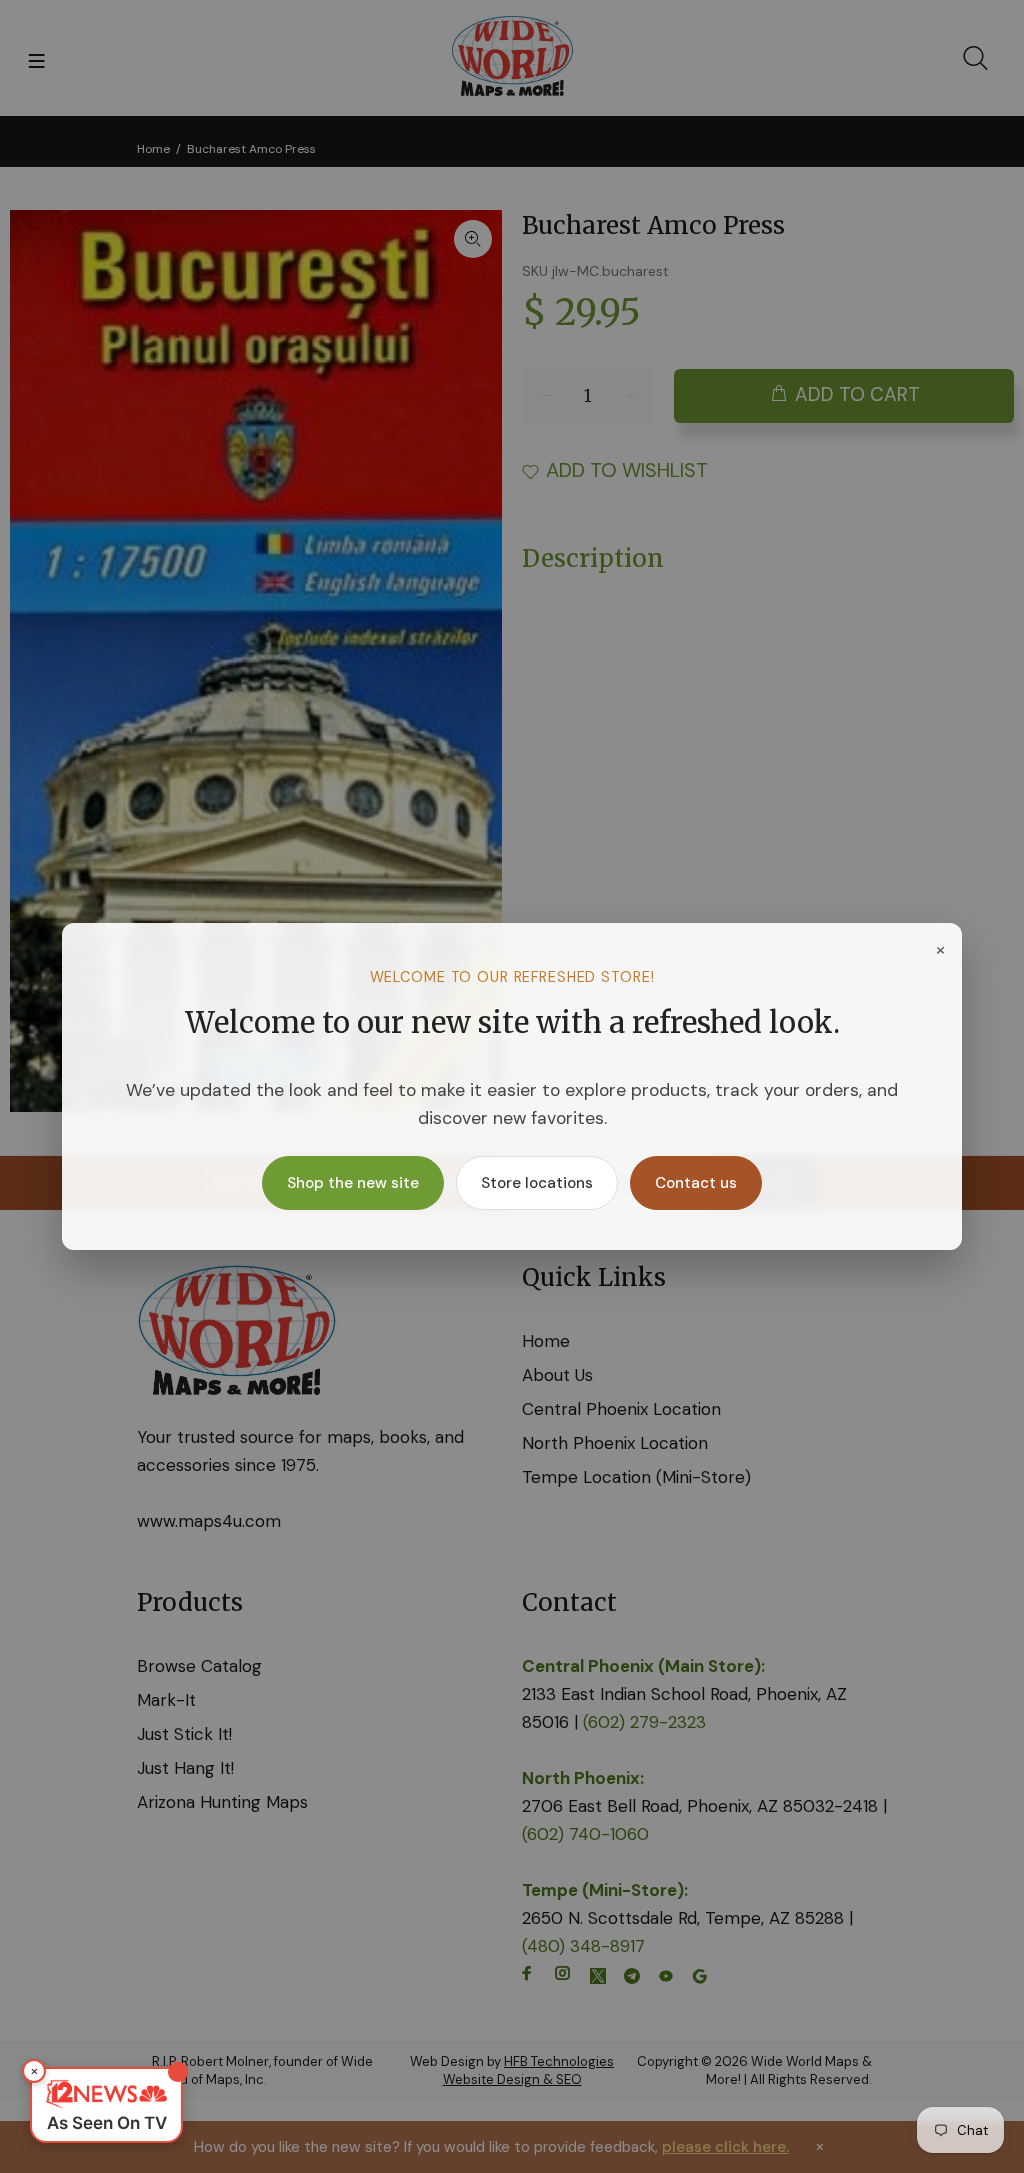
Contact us (696, 1183)
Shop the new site (353, 1183)
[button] (106, 2105)
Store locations (537, 1183)
